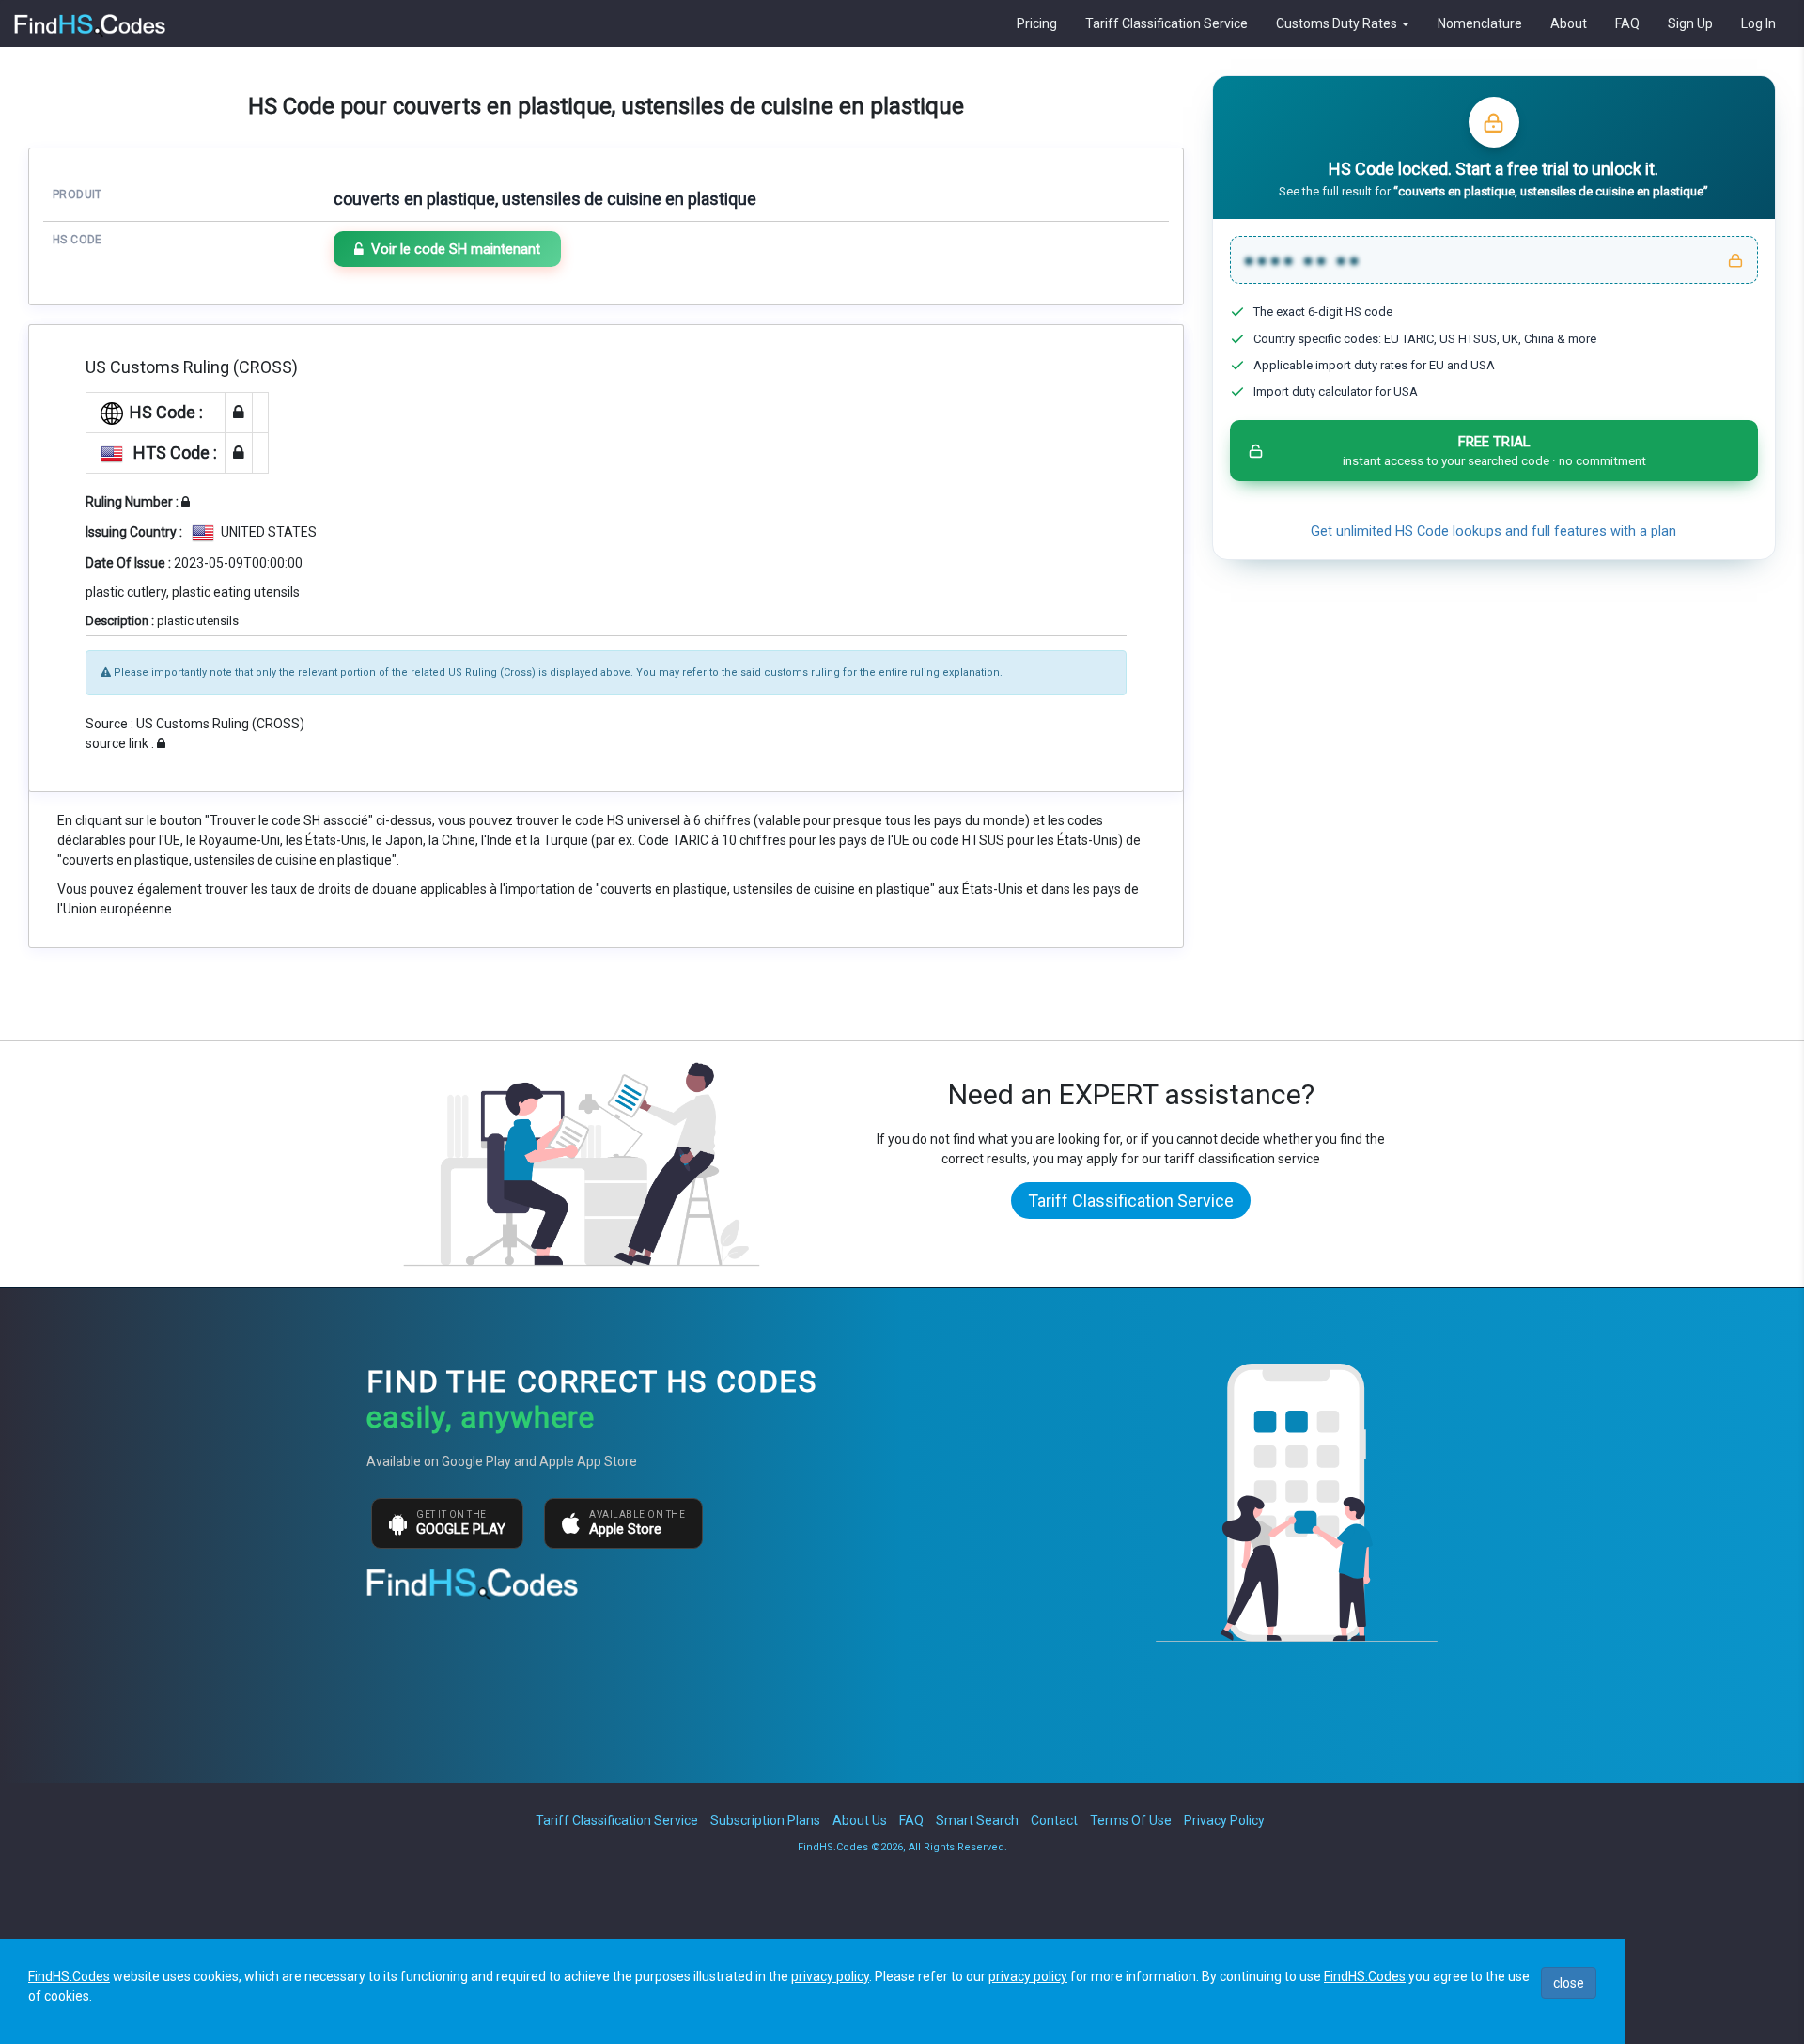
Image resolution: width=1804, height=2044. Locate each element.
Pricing (1037, 23)
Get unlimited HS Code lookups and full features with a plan (1493, 531)
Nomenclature (1480, 23)
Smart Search (977, 1820)
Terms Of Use (1131, 1820)
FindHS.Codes (69, 1976)
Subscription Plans (765, 1820)
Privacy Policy (1224, 1820)
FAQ (1627, 23)
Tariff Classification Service (1166, 23)
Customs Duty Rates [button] (1338, 23)
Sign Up (1690, 23)
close (1569, 1983)
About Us (860, 1820)
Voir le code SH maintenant (456, 249)
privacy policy (830, 1976)
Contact (1054, 1820)
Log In (1758, 23)
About (1569, 23)
